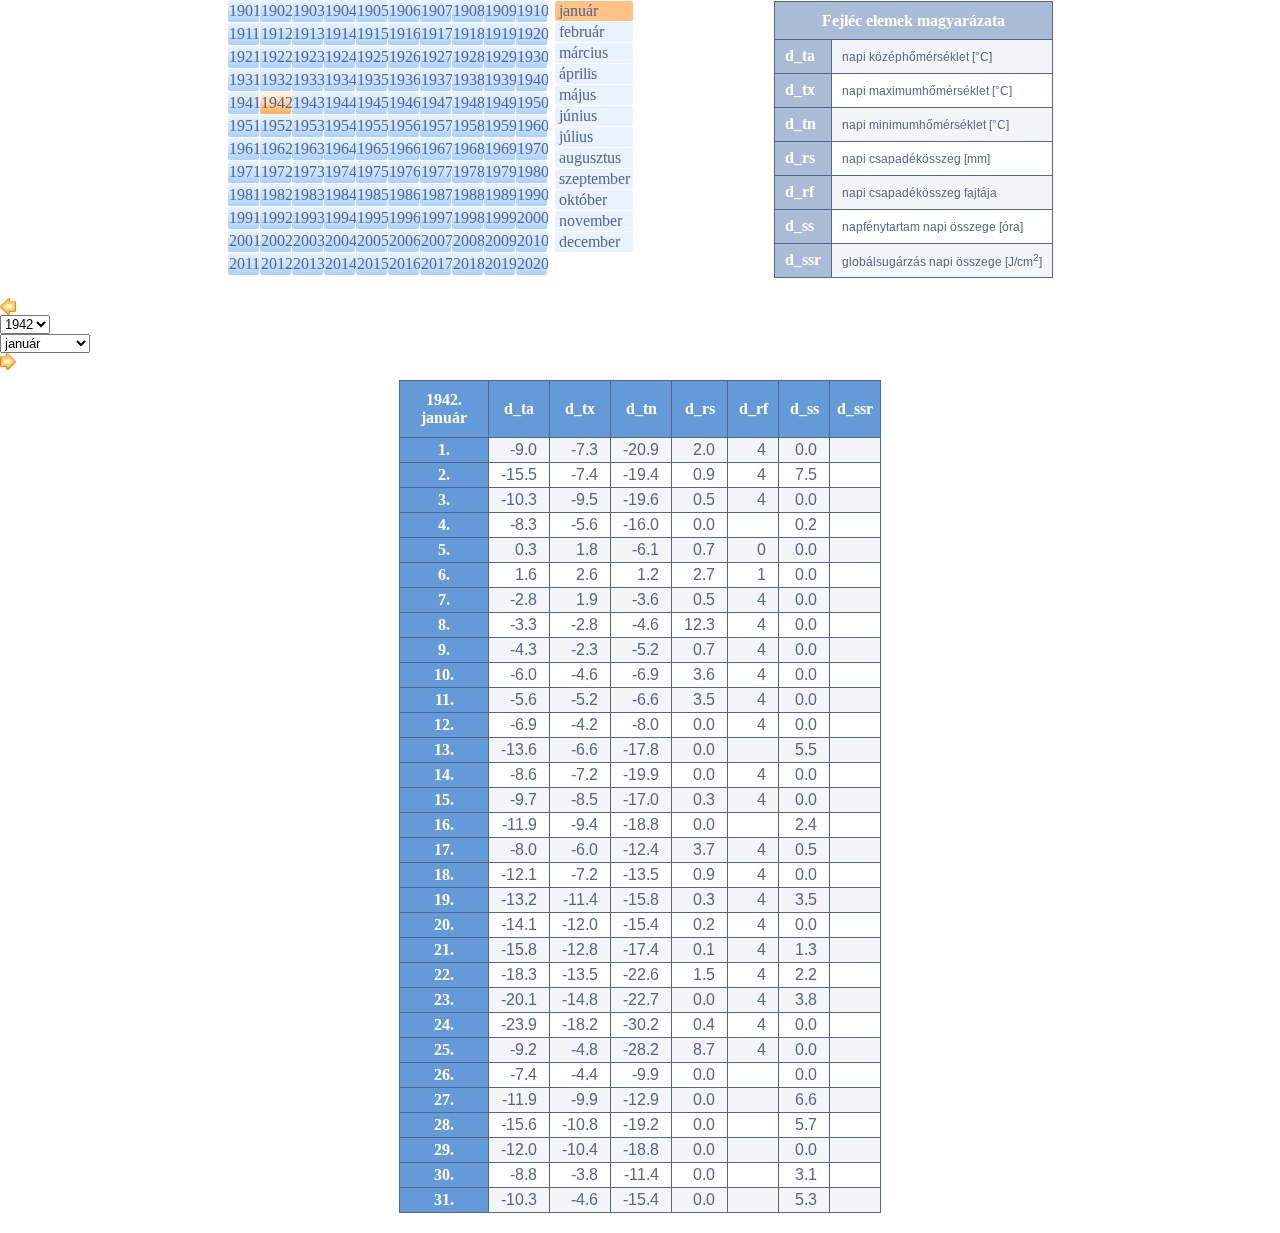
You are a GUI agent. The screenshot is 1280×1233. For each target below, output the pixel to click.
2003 (309, 240)
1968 (469, 148)
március (583, 52)
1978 (469, 171)
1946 (405, 102)
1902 (277, 10)
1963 (309, 148)
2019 (501, 263)
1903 (309, 10)
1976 (405, 171)
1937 (437, 79)
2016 (405, 263)
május (577, 94)
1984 (341, 194)
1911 (244, 33)
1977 (437, 171)
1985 (373, 194)
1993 (309, 217)
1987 (437, 194)
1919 (501, 33)
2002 (277, 240)
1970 (533, 148)
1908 (469, 10)
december (589, 241)
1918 (469, 33)
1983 (309, 194)
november (590, 220)
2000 (533, 217)
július (576, 136)
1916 (405, 33)
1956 (405, 125)
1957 (437, 125)
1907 (437, 10)
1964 (341, 148)
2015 (373, 263)
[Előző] (8, 309)
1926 (405, 56)
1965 (373, 148)
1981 (245, 194)
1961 (245, 148)
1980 (533, 171)
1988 (469, 194)
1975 (373, 171)
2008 (469, 240)
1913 (309, 33)
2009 (501, 240)
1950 (533, 102)
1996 (405, 217)
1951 (245, 125)
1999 (501, 217)
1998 (469, 217)
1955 (373, 125)
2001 (245, 240)
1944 (341, 102)
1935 (373, 79)
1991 (245, 217)
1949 (501, 102)
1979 (501, 171)
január (578, 10)
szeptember (594, 178)
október (583, 199)
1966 (405, 148)
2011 (244, 263)
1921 (245, 56)
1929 (501, 56)
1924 (341, 56)
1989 (501, 194)
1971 (245, 171)
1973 (309, 171)
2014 (341, 263)
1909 (501, 10)
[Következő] (8, 364)
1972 (277, 171)
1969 (501, 148)
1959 (501, 125)
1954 (341, 125)
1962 (277, 148)
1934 (341, 79)
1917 (437, 33)
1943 (309, 102)
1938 (469, 79)
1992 (277, 217)
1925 (373, 56)
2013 (309, 263)
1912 (277, 33)
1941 (245, 102)
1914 (341, 33)
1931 (245, 79)
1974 (341, 171)
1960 (533, 125)
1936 (405, 79)
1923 (309, 56)
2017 (437, 263)
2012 (277, 263)
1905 (373, 10)
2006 (405, 240)
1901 (245, 10)
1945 (373, 102)
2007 (437, 240)
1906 (405, 10)
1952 (277, 125)
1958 (469, 125)
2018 (469, 263)
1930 (533, 56)
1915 (373, 33)
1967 (437, 148)
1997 (437, 217)
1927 (437, 56)
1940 (533, 79)
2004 (341, 240)
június (578, 115)
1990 (533, 194)
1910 (533, 10)
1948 (469, 102)
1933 (309, 79)
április (578, 73)
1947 (437, 102)
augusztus (590, 157)
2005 (373, 240)
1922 (277, 56)
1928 (469, 56)
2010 (533, 240)
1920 (533, 33)
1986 (405, 194)
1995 (373, 217)
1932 (277, 79)
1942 (277, 102)
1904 (341, 10)
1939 (501, 79)
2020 (533, 263)
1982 (277, 194)
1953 (309, 125)
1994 (341, 217)
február (581, 31)
